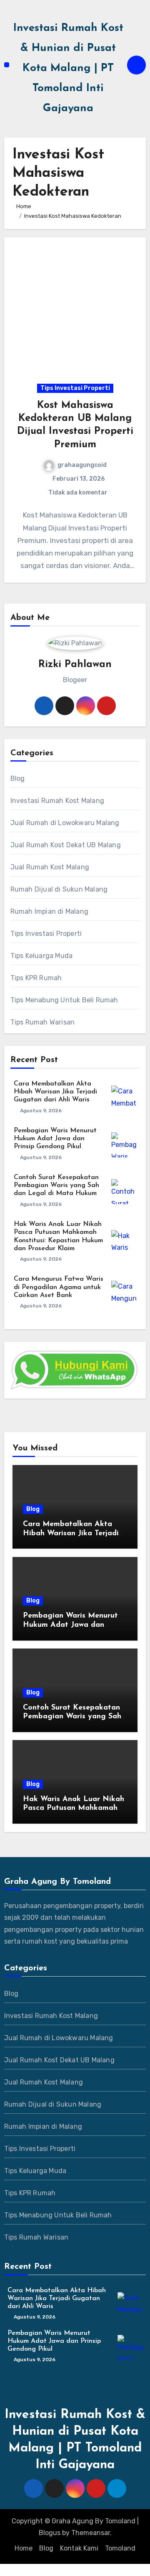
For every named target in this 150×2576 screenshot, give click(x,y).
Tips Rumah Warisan (43, 1022)
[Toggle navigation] (7, 65)
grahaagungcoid (82, 465)
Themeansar (91, 2533)
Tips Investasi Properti (75, 388)
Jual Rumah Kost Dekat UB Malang (66, 845)
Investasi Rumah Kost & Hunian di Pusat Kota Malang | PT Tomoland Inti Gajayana (68, 68)
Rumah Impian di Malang (49, 911)
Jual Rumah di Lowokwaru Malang (65, 823)
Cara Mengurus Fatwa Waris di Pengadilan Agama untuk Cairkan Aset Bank (59, 1287)
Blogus (50, 2533)
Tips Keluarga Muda (42, 956)
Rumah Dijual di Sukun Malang (59, 889)
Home (24, 2548)
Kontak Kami (79, 2548)
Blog (18, 778)
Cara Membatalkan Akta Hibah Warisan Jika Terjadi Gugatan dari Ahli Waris (55, 1092)
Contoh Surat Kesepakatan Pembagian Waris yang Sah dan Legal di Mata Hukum (56, 1185)
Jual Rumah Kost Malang (50, 867)
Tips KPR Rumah (36, 978)
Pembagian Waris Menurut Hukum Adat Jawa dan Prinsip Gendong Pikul (55, 1139)
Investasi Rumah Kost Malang (57, 801)
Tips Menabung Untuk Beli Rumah (64, 1000)
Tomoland (120, 2548)
